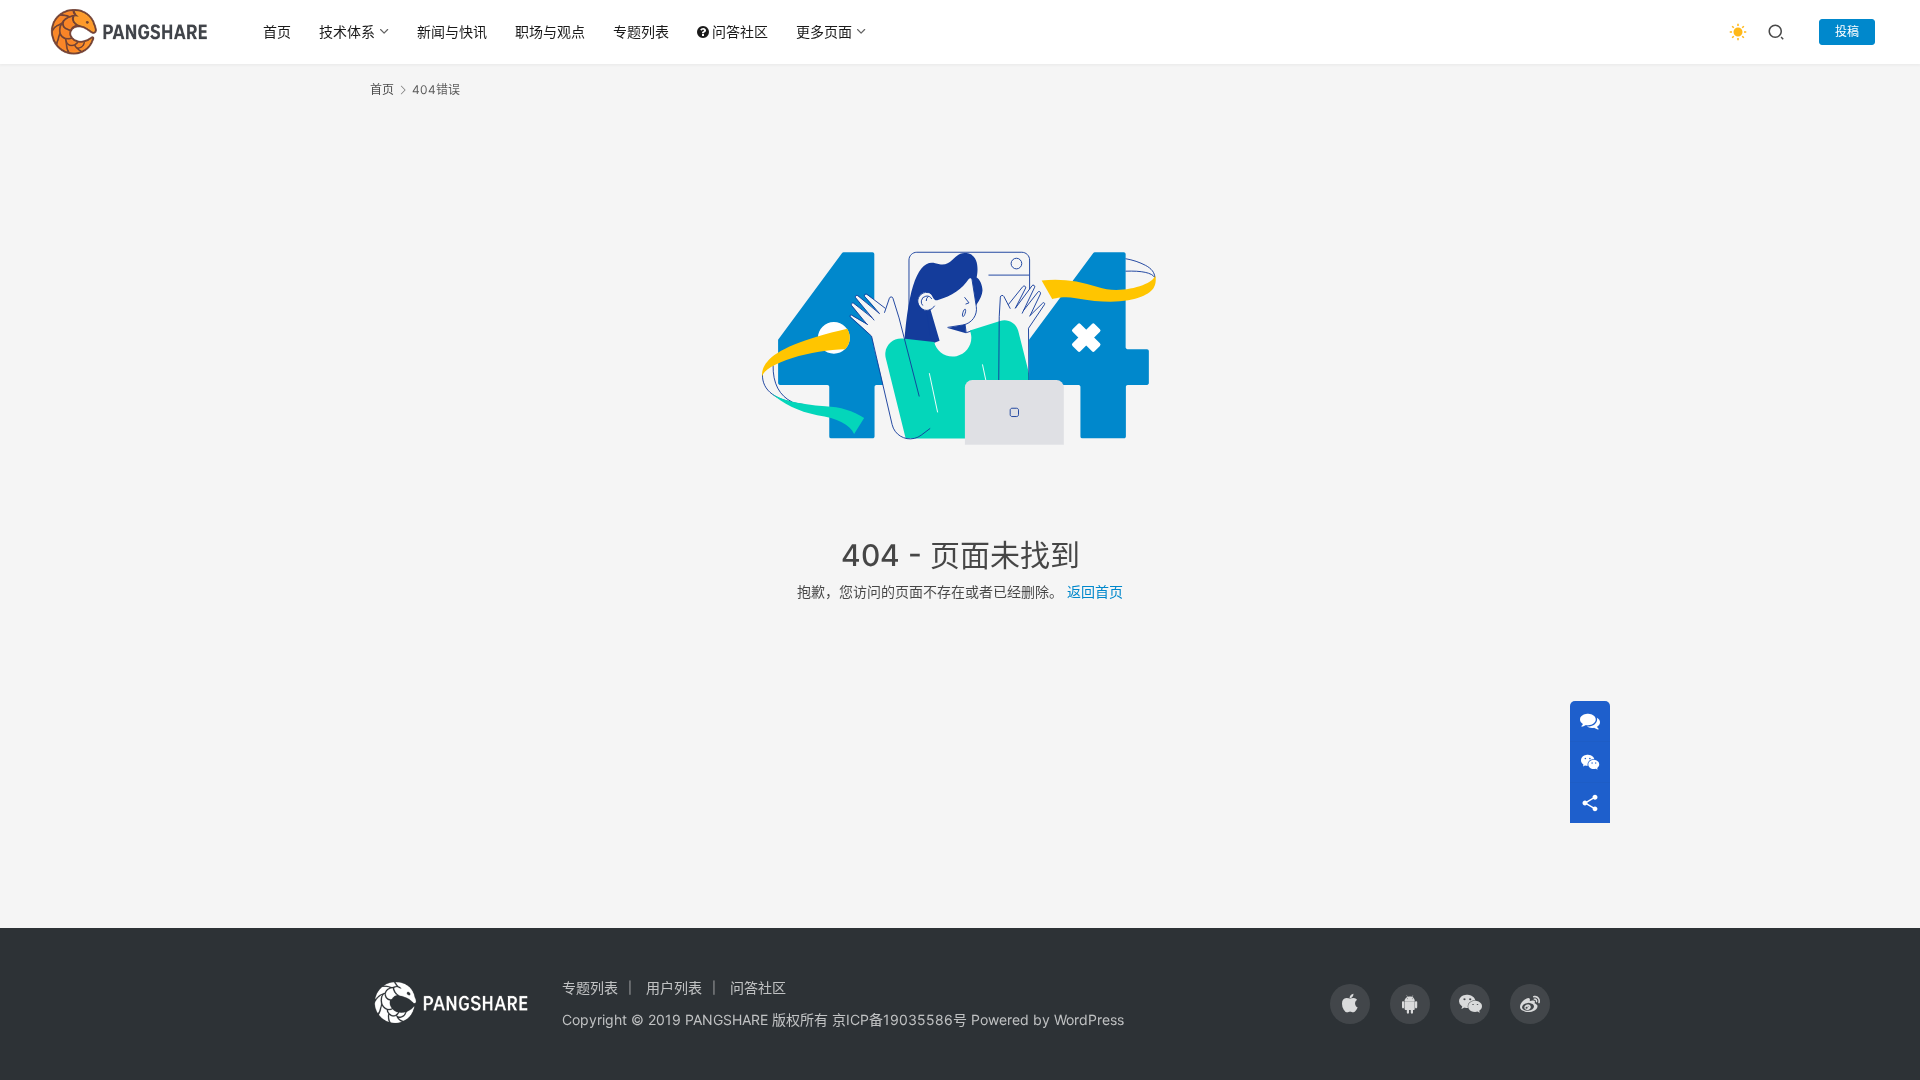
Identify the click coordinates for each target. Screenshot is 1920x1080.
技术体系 (347, 31)
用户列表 (674, 987)
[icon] (1350, 1004)
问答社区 (740, 31)
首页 (277, 31)
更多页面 (824, 31)
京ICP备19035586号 (899, 1019)
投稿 (1847, 31)
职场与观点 (550, 31)
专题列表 (641, 31)
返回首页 (1095, 591)
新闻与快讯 (452, 31)
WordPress (1089, 1019)
